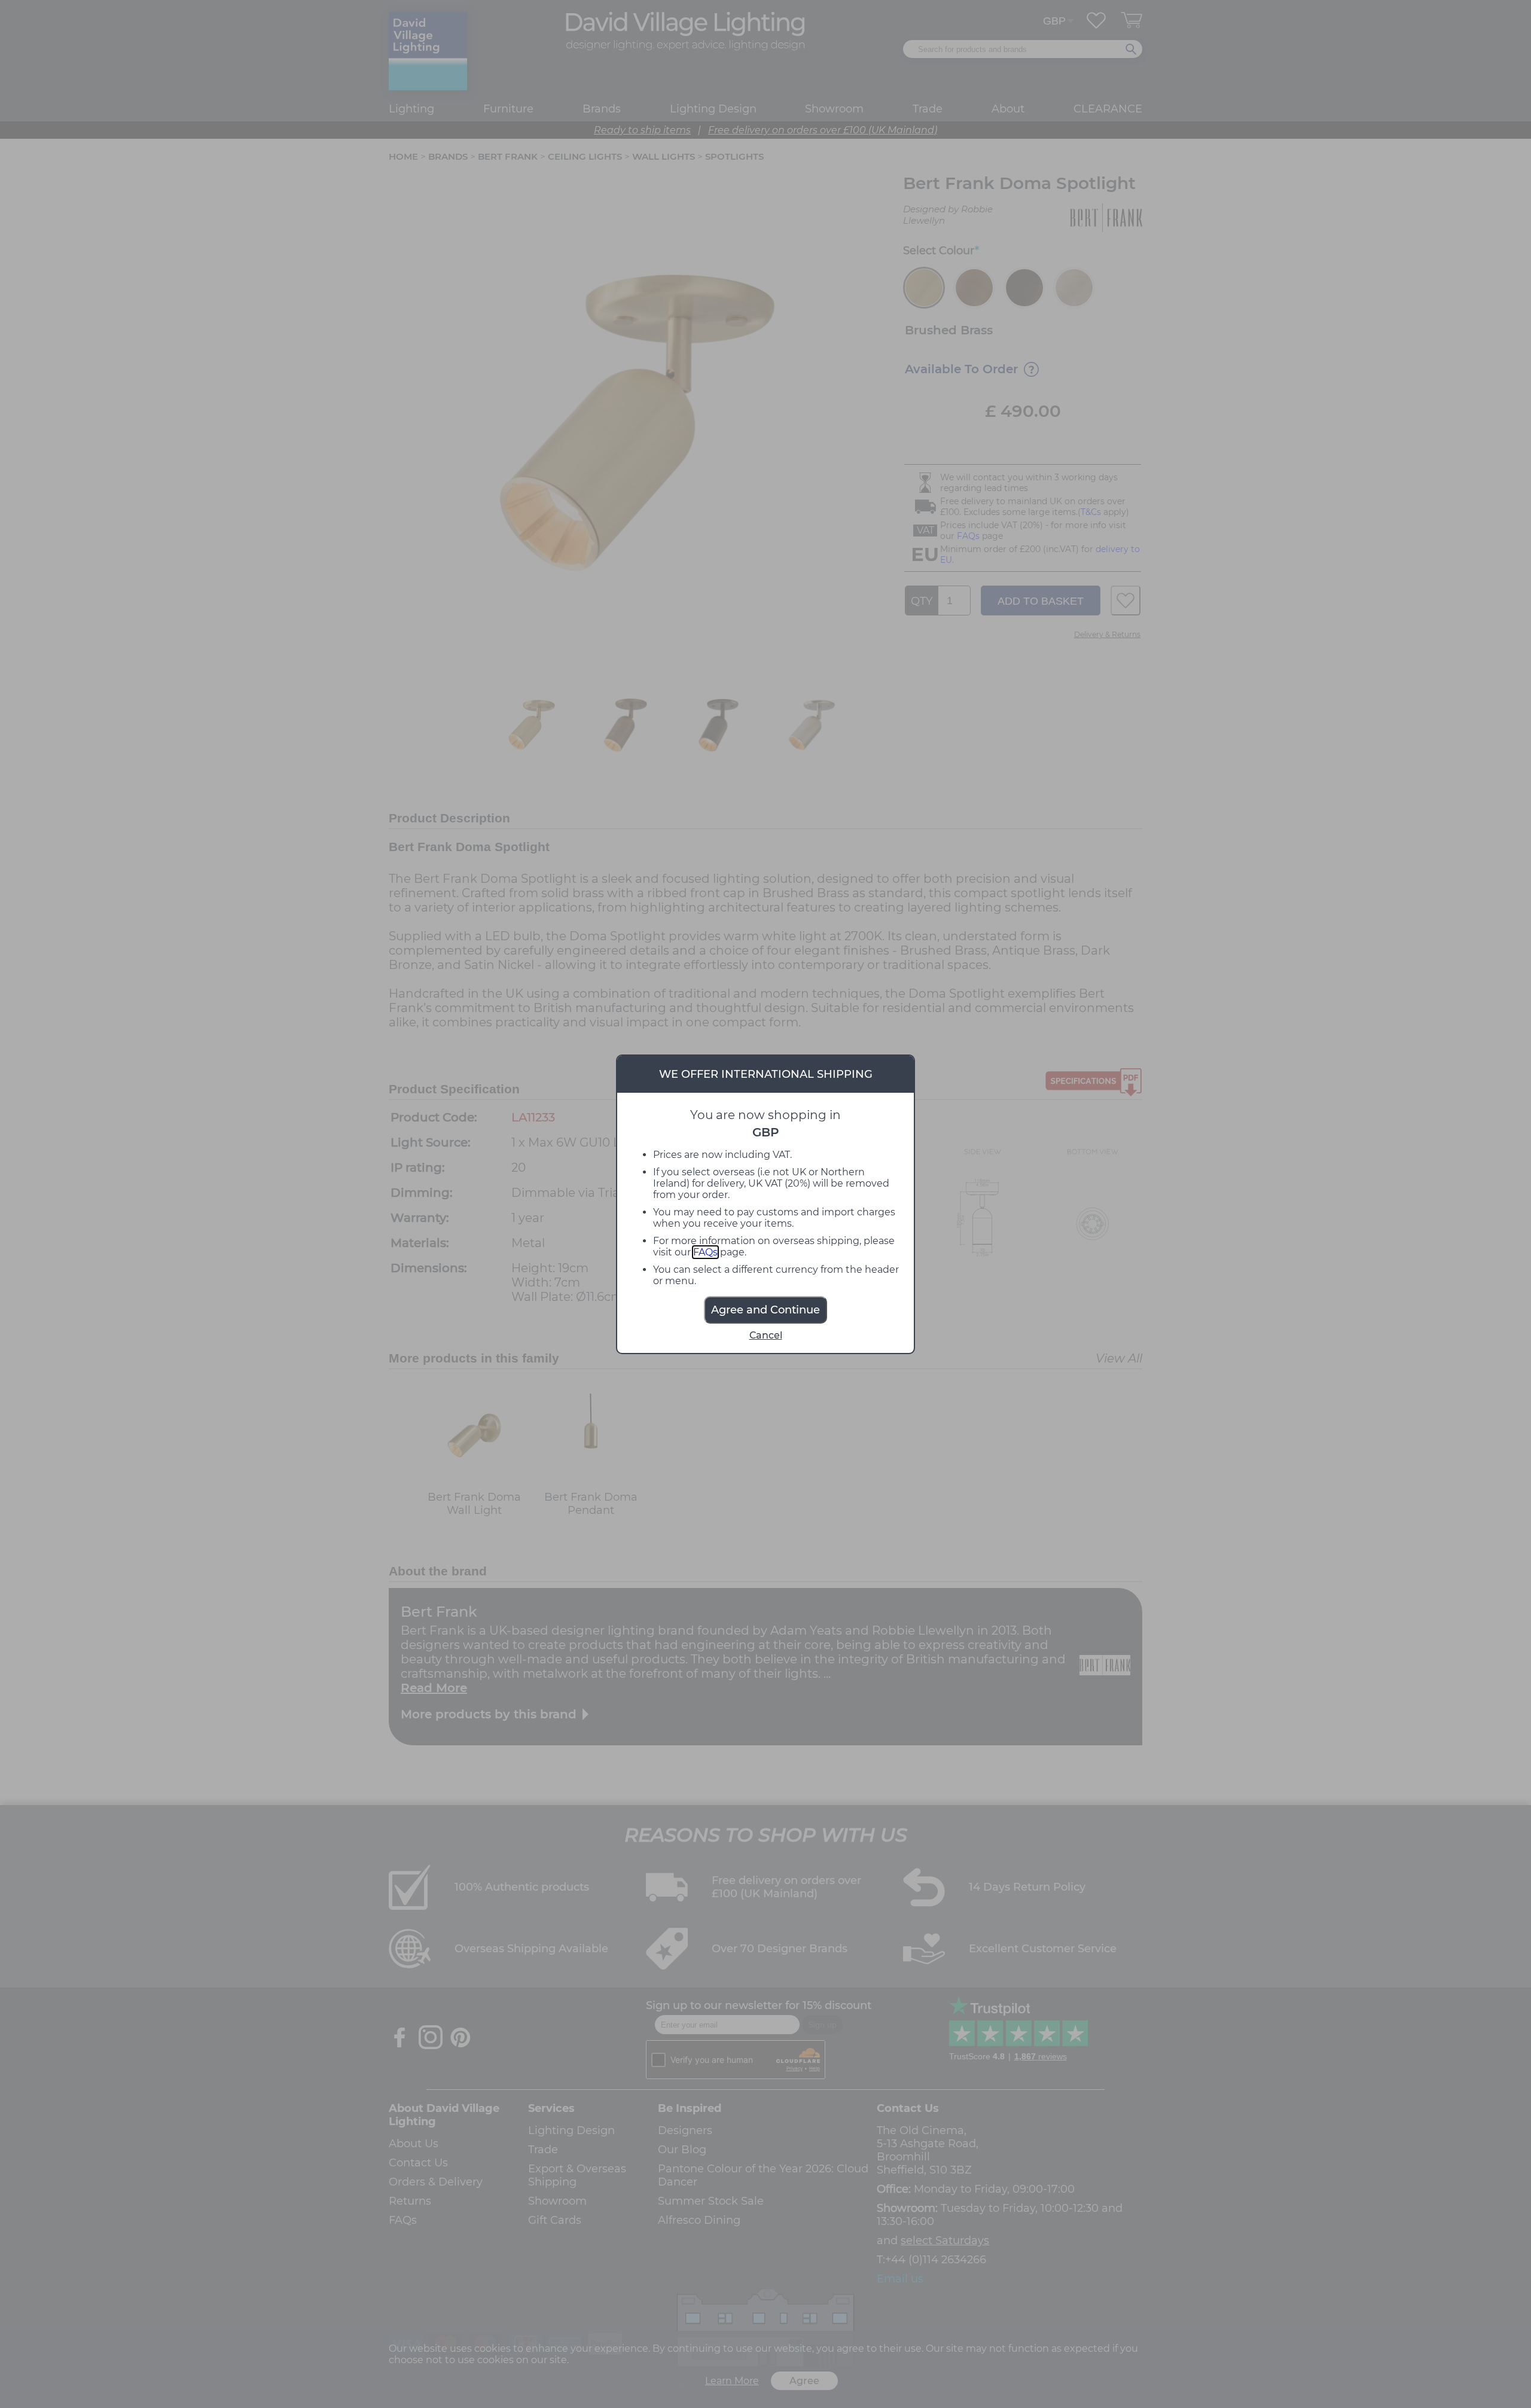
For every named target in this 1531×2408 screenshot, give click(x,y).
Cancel (766, 1335)
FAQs (705, 1252)
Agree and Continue (765, 1310)
